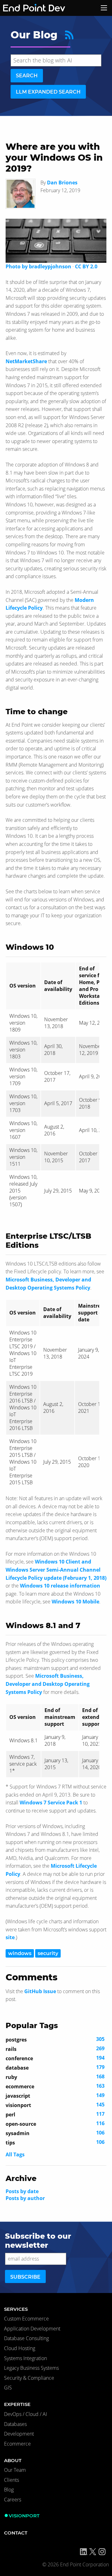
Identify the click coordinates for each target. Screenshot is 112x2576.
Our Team (15, 2470)
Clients (12, 2480)
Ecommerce (17, 2444)
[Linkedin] (84, 2552)
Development (19, 2434)
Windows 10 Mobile (75, 1602)
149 (55, 2095)
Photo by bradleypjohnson (38, 266)
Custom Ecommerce (26, 2319)
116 (55, 2124)
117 (55, 2114)
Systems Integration (26, 2358)
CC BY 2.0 (86, 266)
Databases (15, 2424)
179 (55, 2067)
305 (55, 2039)
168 (55, 2077)
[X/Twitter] (93, 2552)
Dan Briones (62, 183)
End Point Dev (26, 8)
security (48, 1953)
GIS (8, 2388)
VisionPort (24, 2516)
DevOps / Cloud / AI (26, 2414)
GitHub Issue (40, 1991)
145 (55, 2105)
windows (20, 1953)
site (10, 1937)
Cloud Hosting (20, 2348)
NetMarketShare (26, 361)
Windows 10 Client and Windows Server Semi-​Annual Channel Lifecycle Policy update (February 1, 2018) (56, 1570)
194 (55, 2058)
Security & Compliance (29, 2378)
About (13, 2460)
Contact (16, 2533)
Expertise (17, 2404)
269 (55, 2049)
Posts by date (22, 2191)
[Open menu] (104, 8)
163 (55, 2086)
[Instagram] (102, 2552)
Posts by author (25, 2198)
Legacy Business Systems (31, 2368)
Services (16, 2309)
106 (55, 2133)
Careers (13, 2500)
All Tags (15, 2154)
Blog (9, 2490)
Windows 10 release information (60, 1586)
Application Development (32, 2329)
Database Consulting (26, 2338)
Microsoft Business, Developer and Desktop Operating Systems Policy (48, 1684)
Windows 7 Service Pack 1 (51, 1803)
